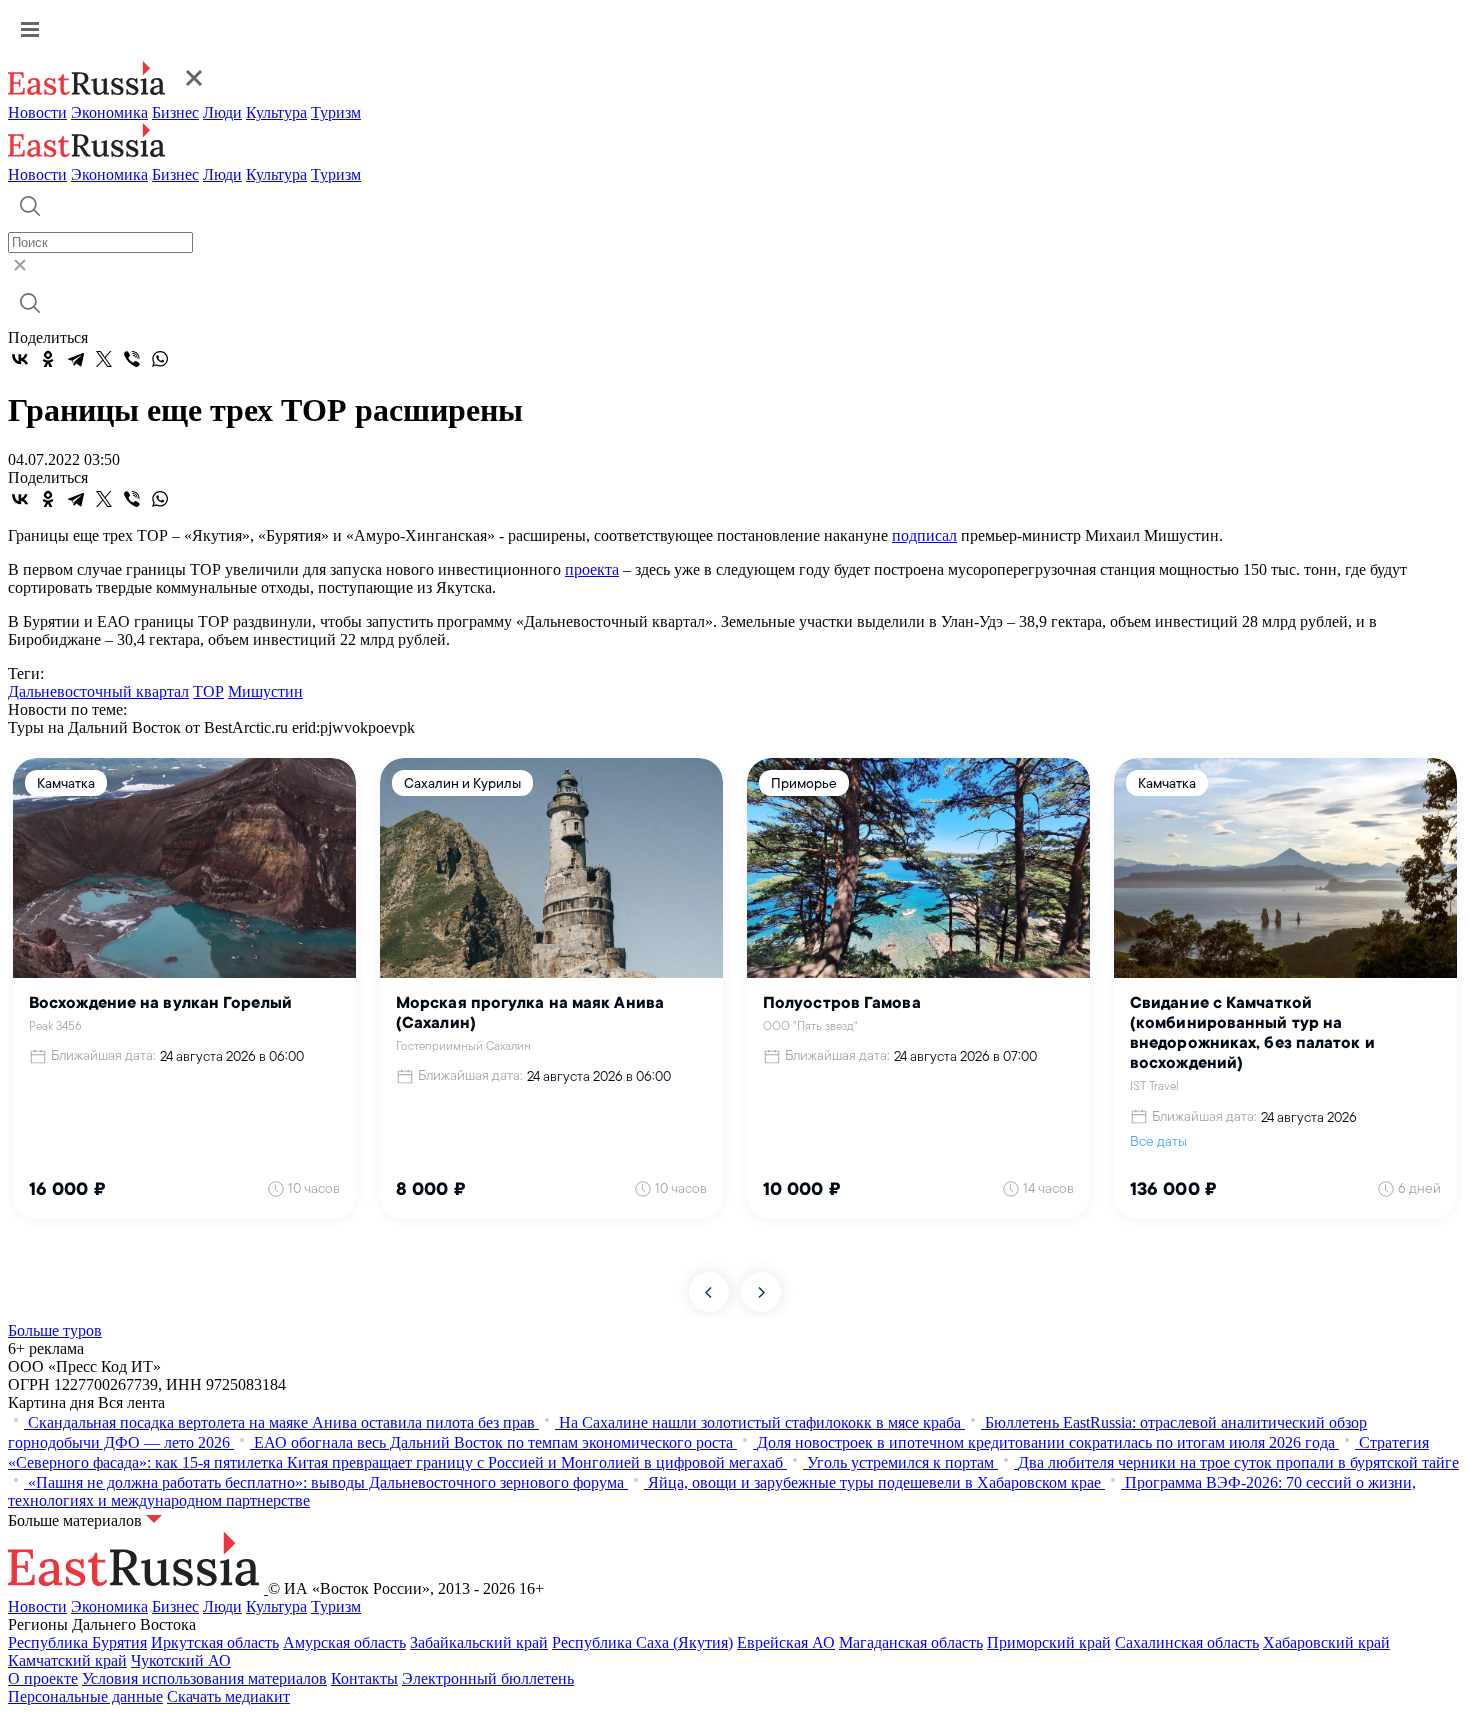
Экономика (109, 112)
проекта (592, 569)
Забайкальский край (479, 1642)
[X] (104, 359)
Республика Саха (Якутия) (642, 1642)
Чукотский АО (181, 1660)
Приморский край (1049, 1642)
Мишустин (265, 691)
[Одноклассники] (48, 359)
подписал (924, 535)
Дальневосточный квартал (98, 691)
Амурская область (344, 1642)
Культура (276, 112)
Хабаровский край (1326, 1642)
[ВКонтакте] (20, 359)
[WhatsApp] (160, 359)
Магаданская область (911, 1642)
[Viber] (132, 359)
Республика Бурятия (77, 1642)
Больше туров (55, 1330)
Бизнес (175, 112)
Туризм (336, 112)
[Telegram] (76, 359)
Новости (37, 112)
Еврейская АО (786, 1642)
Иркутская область (215, 1642)
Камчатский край (67, 1660)
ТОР (208, 691)
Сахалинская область (1187, 1642)
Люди (222, 112)
